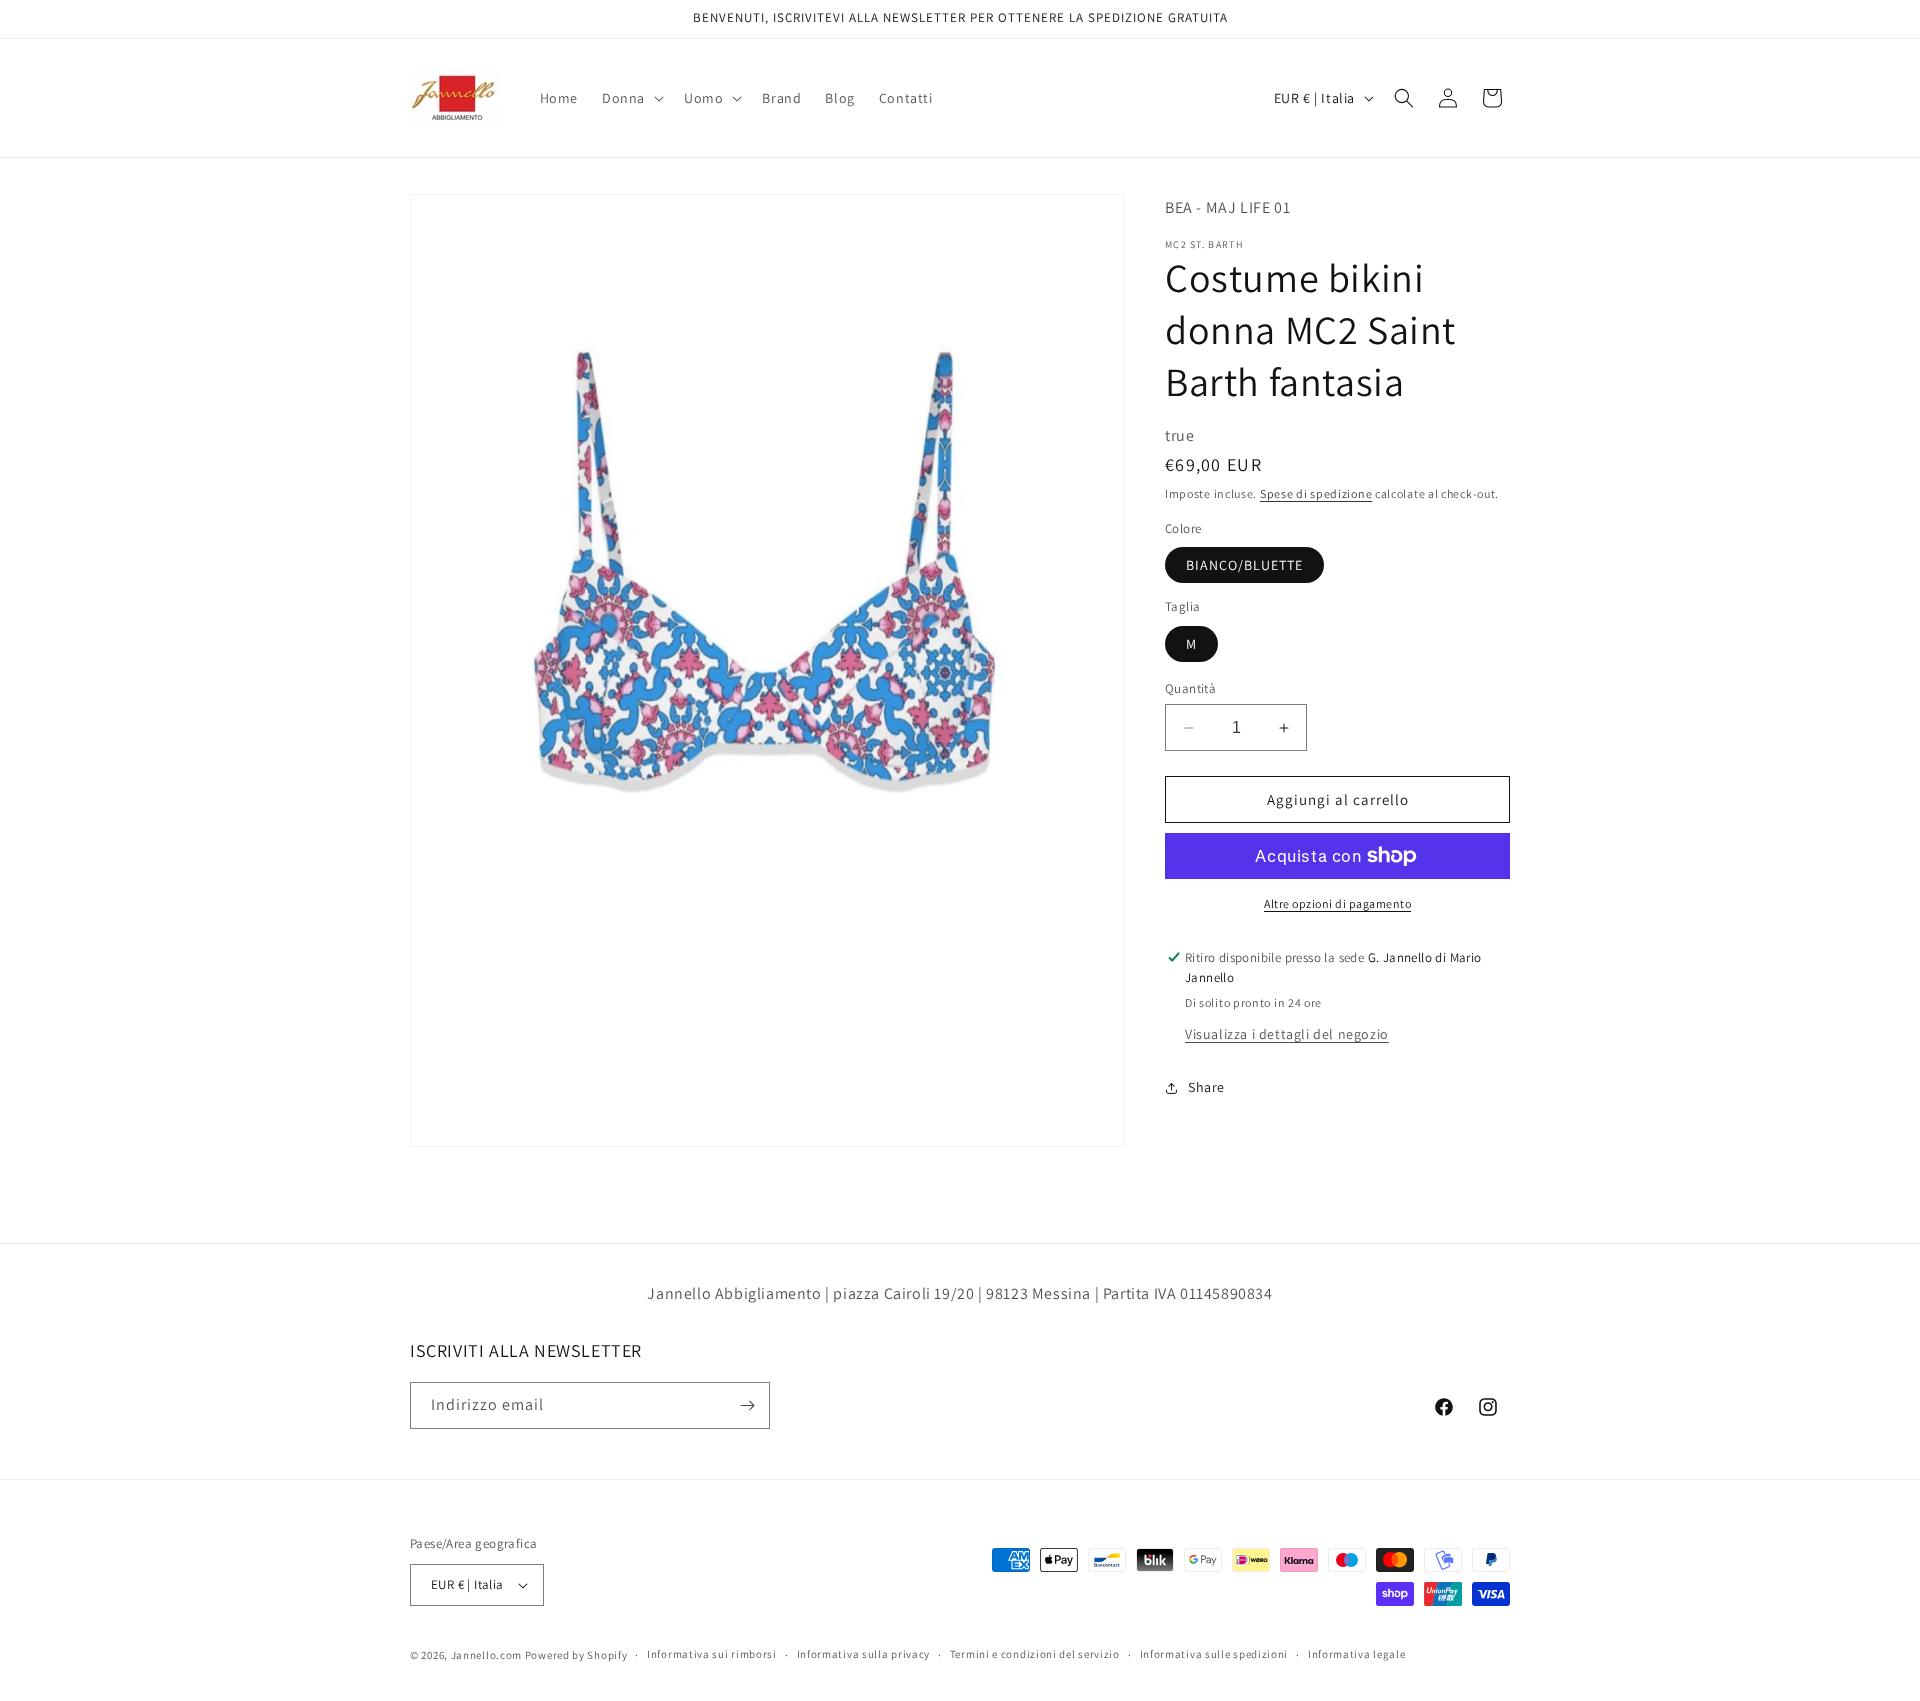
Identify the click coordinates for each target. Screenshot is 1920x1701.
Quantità (1190, 688)
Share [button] (1206, 1087)
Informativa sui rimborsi (712, 1654)
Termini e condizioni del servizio (1035, 1654)
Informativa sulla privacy (864, 1654)
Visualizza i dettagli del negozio (1287, 1034)
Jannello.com (486, 1655)
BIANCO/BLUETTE (1244, 565)
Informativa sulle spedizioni (1214, 1654)
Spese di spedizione (1316, 493)
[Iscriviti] (747, 1405)
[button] (631, 98)
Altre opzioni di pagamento (1337, 903)
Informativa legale (1357, 1654)
